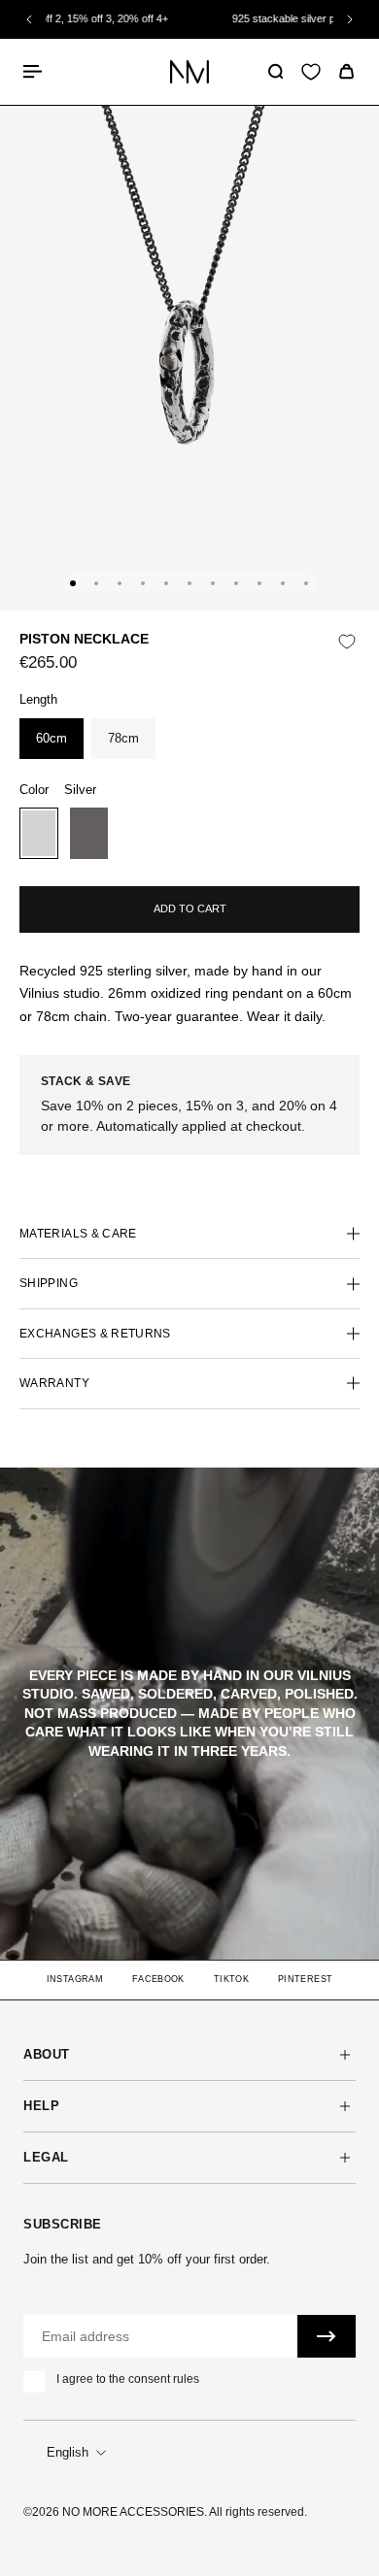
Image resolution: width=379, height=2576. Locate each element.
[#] (189, 1714)
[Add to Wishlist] (347, 642)
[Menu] (35, 71)
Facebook (158, 1979)
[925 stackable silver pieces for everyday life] (203, 19)
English (68, 2452)
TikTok (231, 1979)
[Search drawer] (276, 71)
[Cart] (346, 71)
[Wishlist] (311, 72)
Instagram (75, 1979)
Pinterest (305, 1979)
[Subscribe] (327, 2336)
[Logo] (189, 71)
